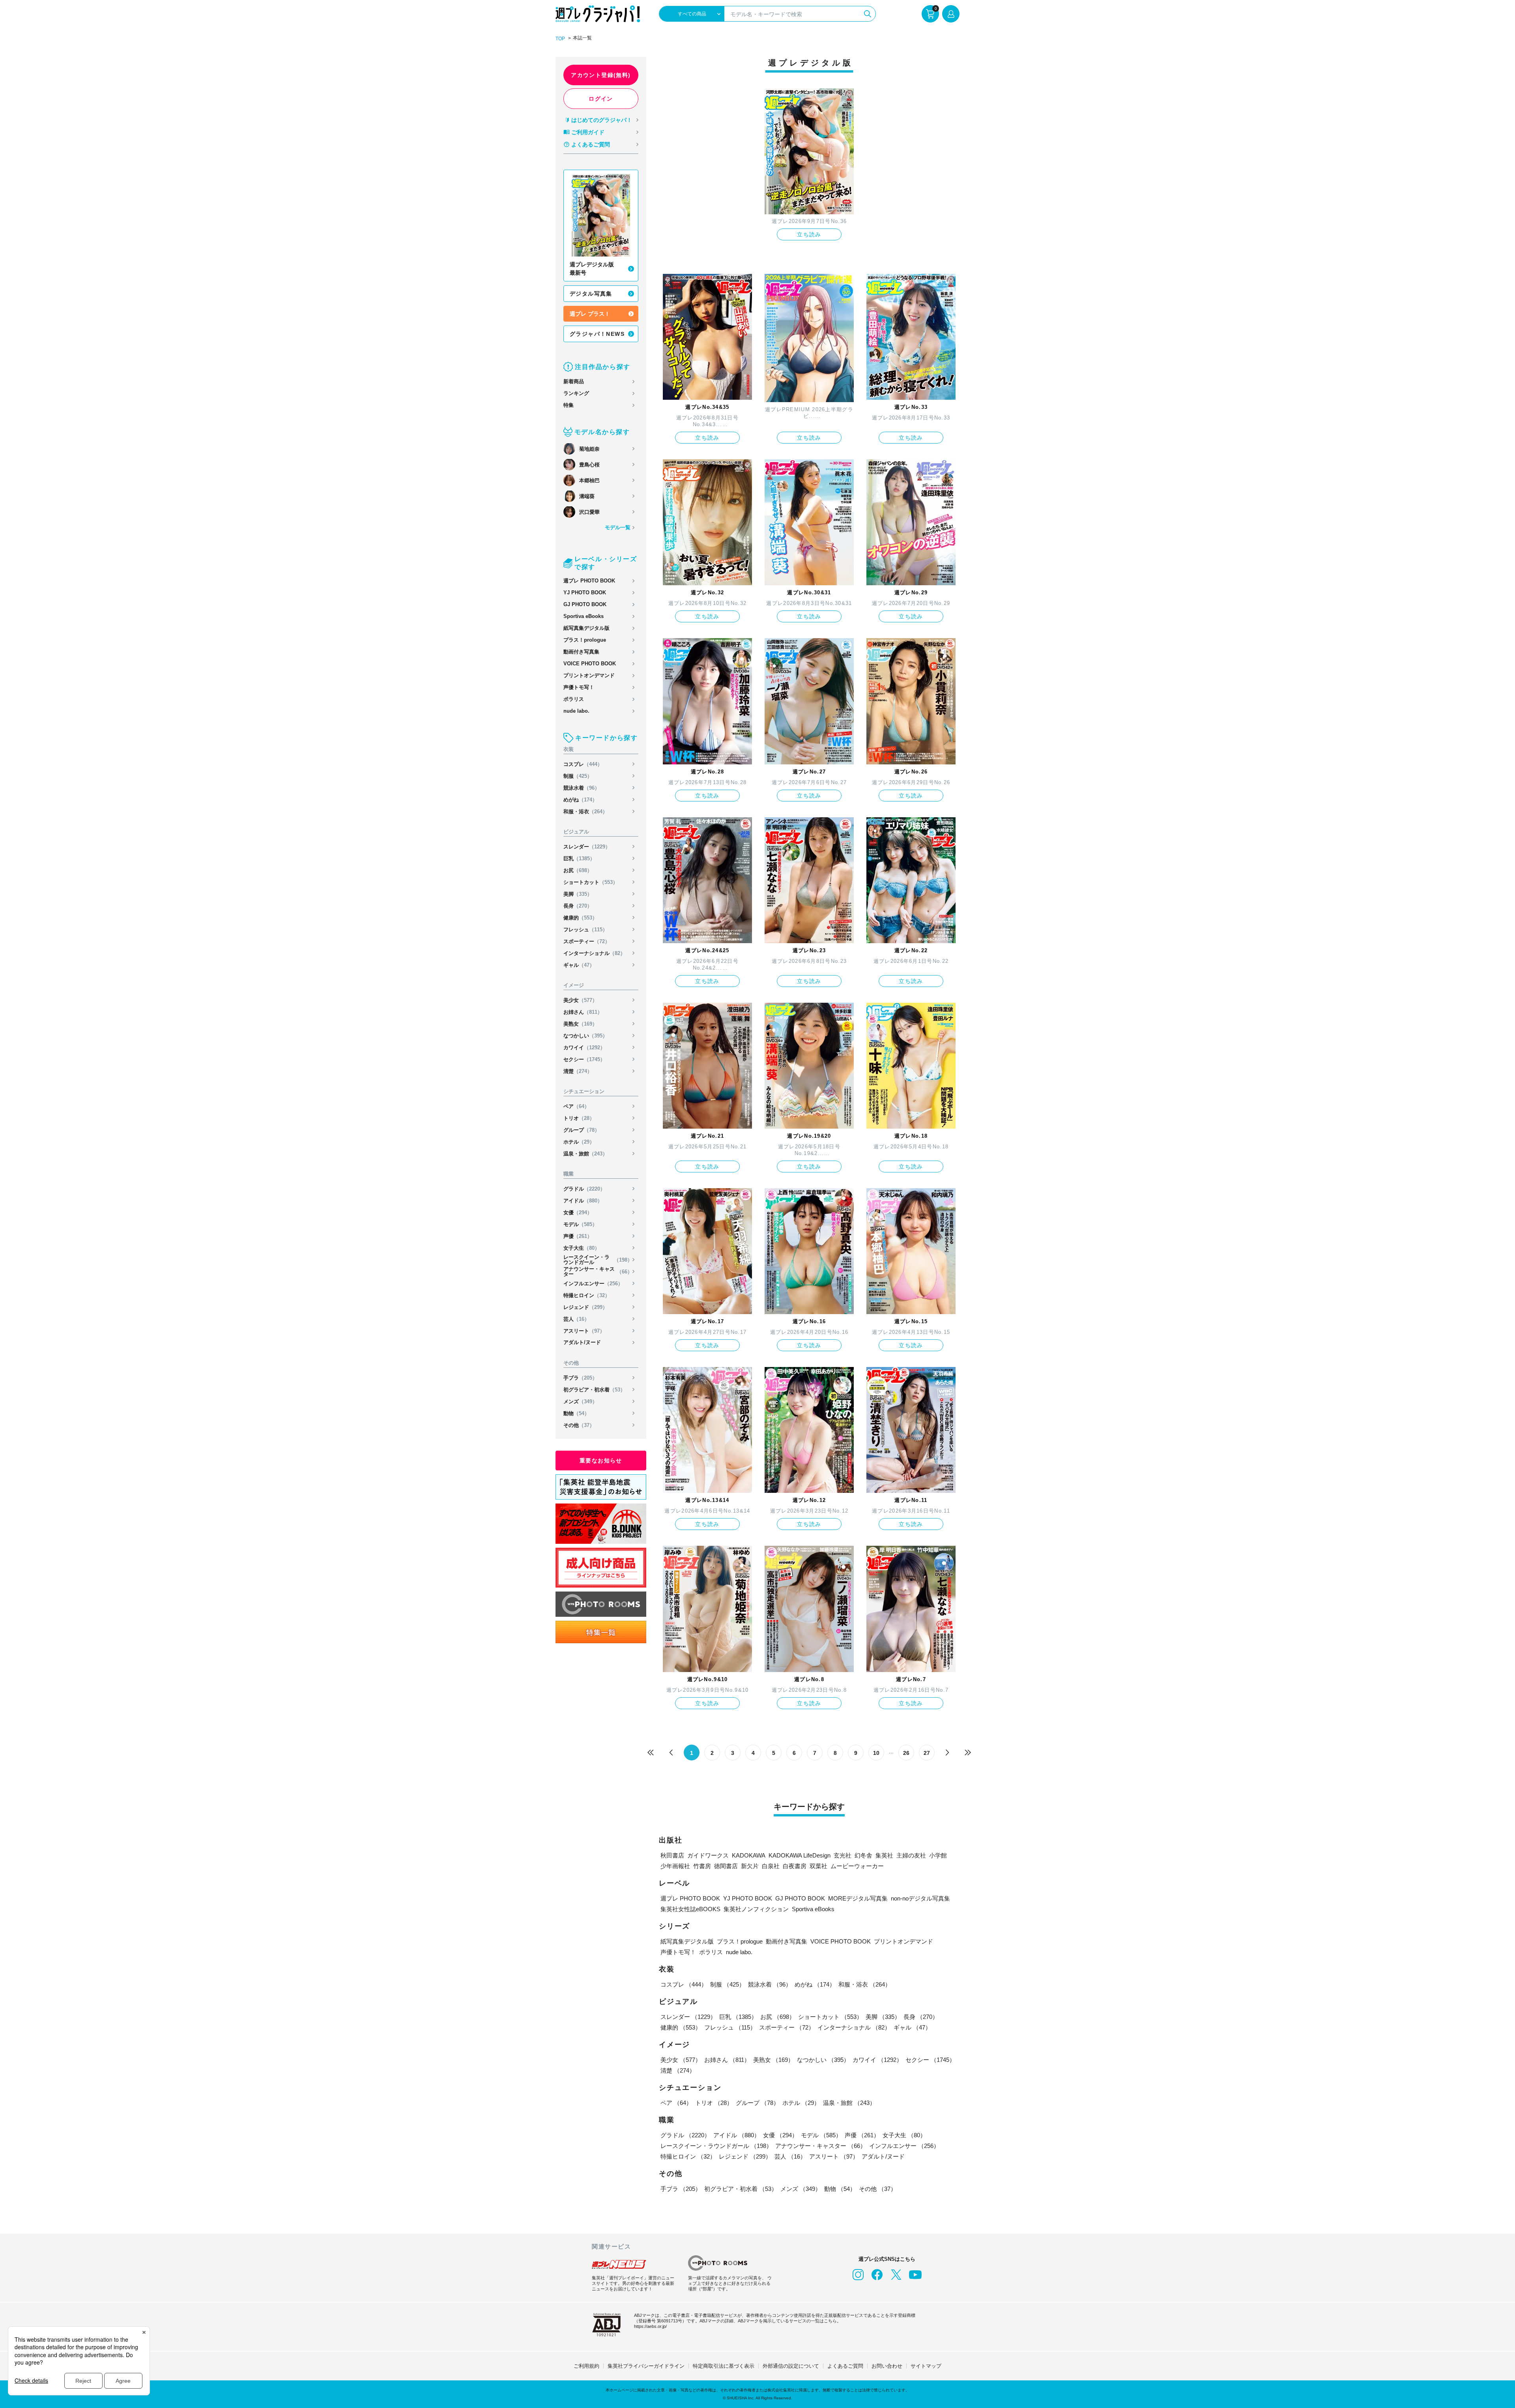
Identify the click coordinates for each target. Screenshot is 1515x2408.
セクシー (584, 1059)
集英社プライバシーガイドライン (646, 2366)
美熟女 (580, 1024)
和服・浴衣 (585, 812)
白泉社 (771, 1866)
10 (876, 1753)
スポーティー (587, 941)
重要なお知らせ (601, 1461)
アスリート (584, 1331)
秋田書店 (672, 1855)
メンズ (580, 1402)
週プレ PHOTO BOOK (589, 581)
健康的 (580, 918)
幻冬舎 (863, 1855)
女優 (578, 1212)
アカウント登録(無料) (601, 75)
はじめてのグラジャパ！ (602, 120)
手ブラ (580, 1378)
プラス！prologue (585, 640)
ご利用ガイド (588, 132)
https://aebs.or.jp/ (650, 2326)
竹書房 (702, 1866)
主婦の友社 (911, 1855)
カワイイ (584, 1048)
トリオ (579, 1118)
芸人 (576, 1319)
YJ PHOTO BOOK (585, 593)
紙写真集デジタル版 (586, 628)
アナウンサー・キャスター (598, 1271)
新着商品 (574, 381)
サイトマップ (926, 2366)
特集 (569, 405)
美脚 (578, 894)
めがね (580, 800)
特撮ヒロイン (587, 1295)
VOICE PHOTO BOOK (590, 664)
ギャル (579, 965)
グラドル (584, 1189)
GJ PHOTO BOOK (585, 604)
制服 (578, 776)
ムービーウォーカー (857, 1866)
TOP (560, 39)
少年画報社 (675, 1866)
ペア (576, 1106)
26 (906, 1753)
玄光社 (843, 1855)
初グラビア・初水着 (594, 1390)
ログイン (601, 99)
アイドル (583, 1201)
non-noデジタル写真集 (920, 1898)
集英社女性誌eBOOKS (690, 1909)
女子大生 (582, 1248)
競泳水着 (582, 788)
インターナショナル (594, 953)
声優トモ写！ (579, 687)
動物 (576, 1413)
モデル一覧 (618, 527)
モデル (580, 1224)
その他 (579, 1425)
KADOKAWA (749, 1855)
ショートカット (591, 882)
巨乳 (579, 859)
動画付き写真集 (581, 652)
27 (927, 1753)
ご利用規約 (586, 2366)
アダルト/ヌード (582, 1342)
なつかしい (585, 1036)
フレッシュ (585, 930)
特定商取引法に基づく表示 (724, 2366)
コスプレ (583, 764)
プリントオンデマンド (589, 675)
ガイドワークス (708, 1855)
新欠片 (750, 1866)
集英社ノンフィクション (756, 1909)
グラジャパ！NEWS (597, 334)
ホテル (579, 1142)
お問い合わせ (887, 2366)
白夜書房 (795, 1866)
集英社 (884, 1855)
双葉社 (818, 1866)
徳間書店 (726, 1866)
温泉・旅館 (585, 1154)
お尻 (578, 870)
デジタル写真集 (591, 294)
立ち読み (809, 234)
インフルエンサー (593, 1284)
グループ (582, 1130)
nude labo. (576, 711)
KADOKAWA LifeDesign (800, 1855)
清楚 (578, 1071)
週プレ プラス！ (590, 314)
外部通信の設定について (791, 2366)
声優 (578, 1236)
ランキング (576, 393)
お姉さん (583, 1012)
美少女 (580, 1000)
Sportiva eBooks (584, 616)
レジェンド (585, 1307)
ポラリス (574, 699)
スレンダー (587, 847)
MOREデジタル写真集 (858, 1898)
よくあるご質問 (591, 144)
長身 (578, 906)
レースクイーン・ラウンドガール (598, 1260)
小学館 (938, 1855)
